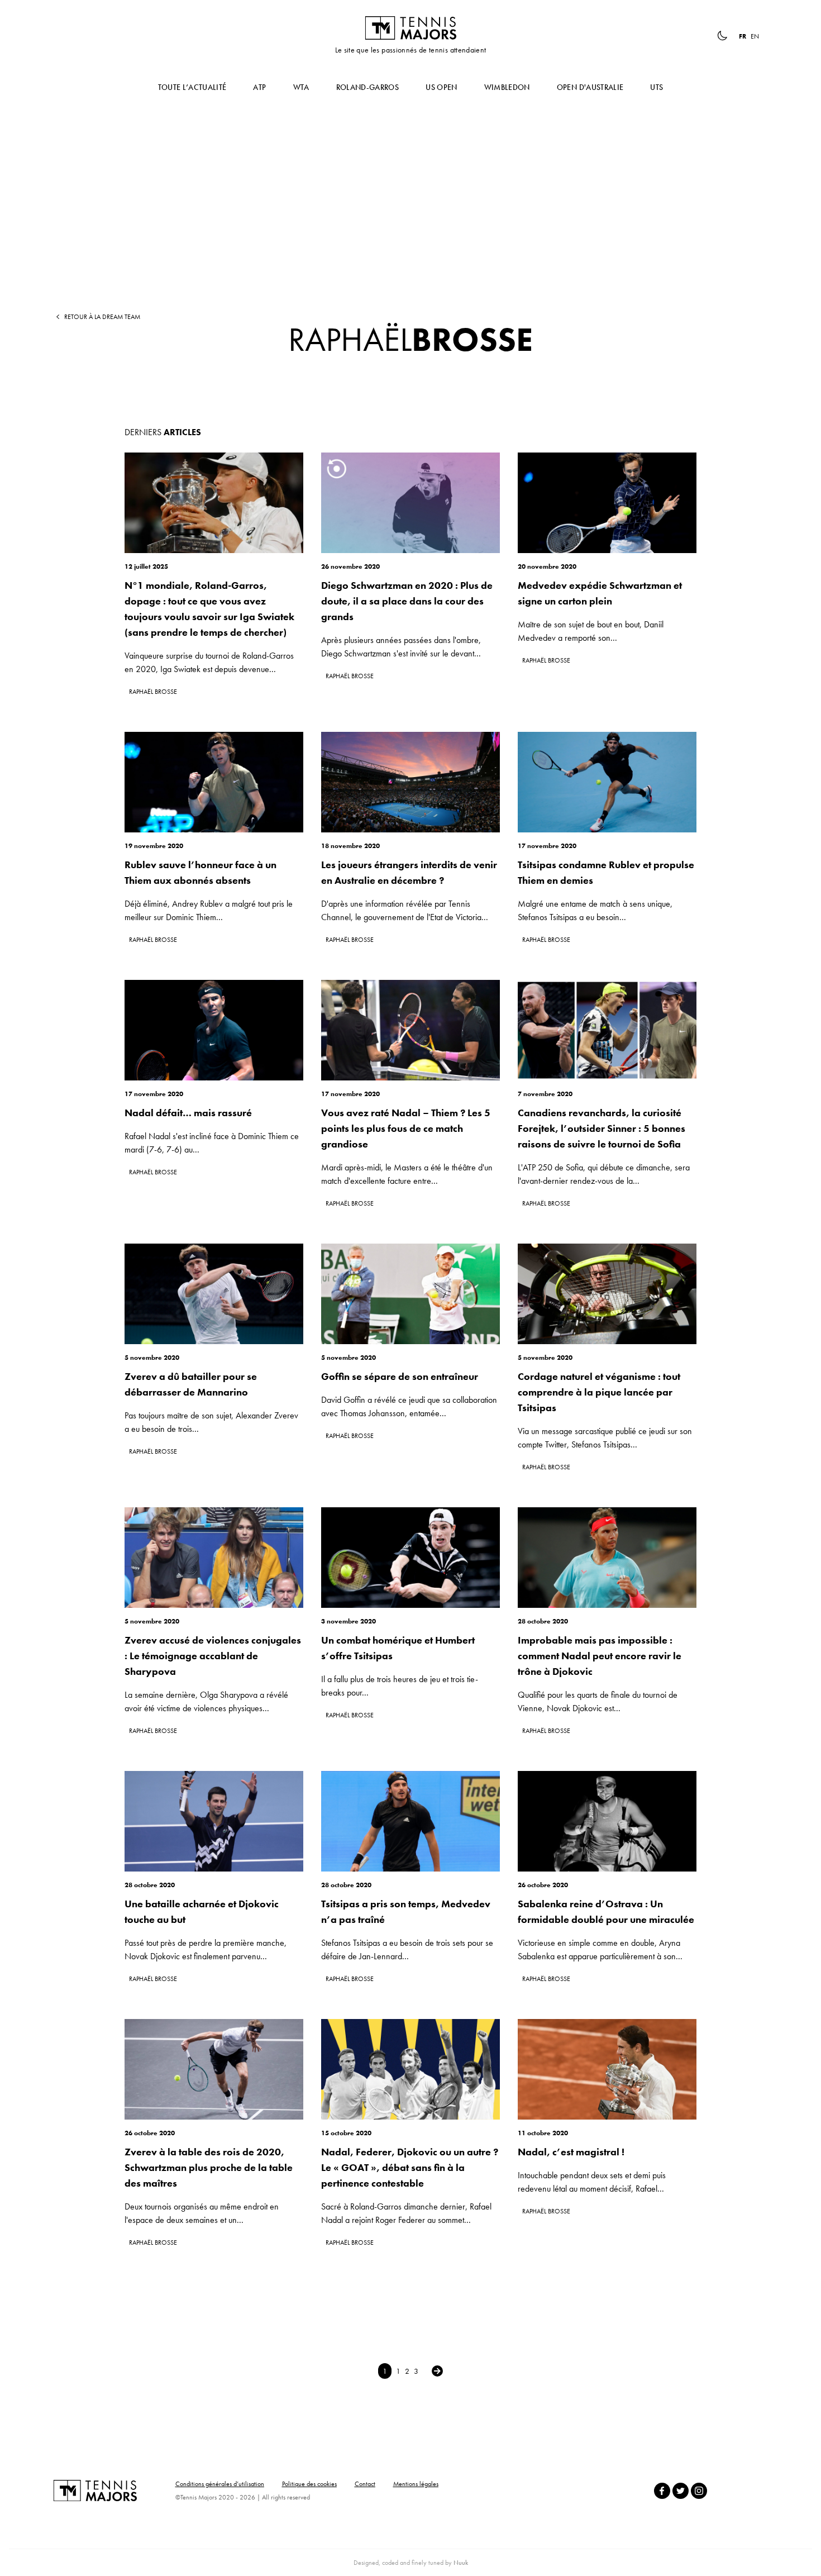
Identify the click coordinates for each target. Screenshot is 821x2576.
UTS (657, 87)
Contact (365, 2484)
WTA (301, 87)
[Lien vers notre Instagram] (699, 2491)
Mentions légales (416, 2484)
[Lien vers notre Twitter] (681, 2491)
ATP (259, 87)
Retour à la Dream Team (102, 317)
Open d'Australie (590, 87)
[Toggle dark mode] (722, 36)
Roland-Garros (368, 87)
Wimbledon (507, 87)
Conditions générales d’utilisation (220, 2484)
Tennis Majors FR (410, 28)
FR (743, 36)
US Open (441, 87)
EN (755, 36)
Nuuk (461, 2563)
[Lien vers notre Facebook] (662, 2491)
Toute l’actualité (192, 87)
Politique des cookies (309, 2484)
